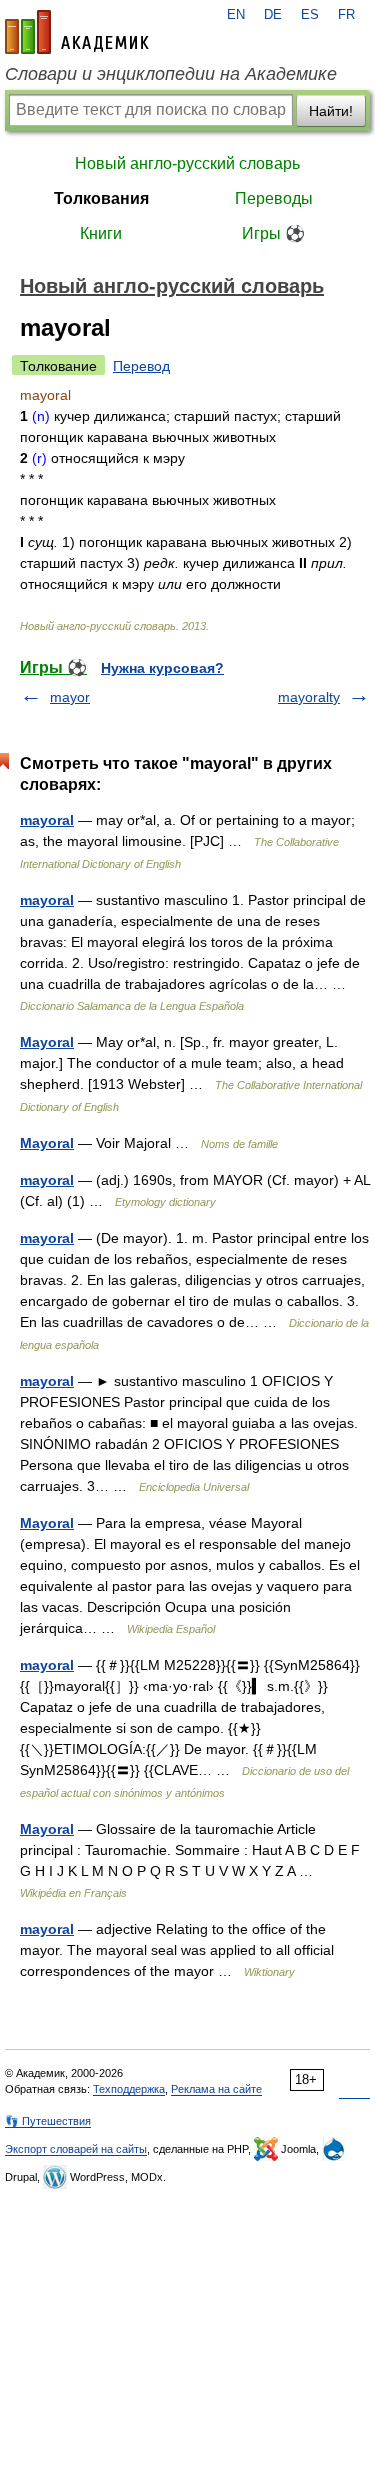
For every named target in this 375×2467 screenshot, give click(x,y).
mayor (70, 697)
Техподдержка (129, 2089)
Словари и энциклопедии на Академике (171, 74)
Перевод (141, 366)
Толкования (101, 198)
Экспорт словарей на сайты (76, 2149)
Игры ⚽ (273, 233)
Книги (101, 233)
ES (310, 15)
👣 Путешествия (48, 2121)
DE (273, 15)
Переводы (274, 198)
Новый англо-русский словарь (187, 163)
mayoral (47, 820)
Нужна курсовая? (162, 668)
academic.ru (77, 32)
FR (346, 15)
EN (236, 15)
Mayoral (47, 1042)
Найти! (331, 111)
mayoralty (309, 697)
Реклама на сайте (216, 2089)
